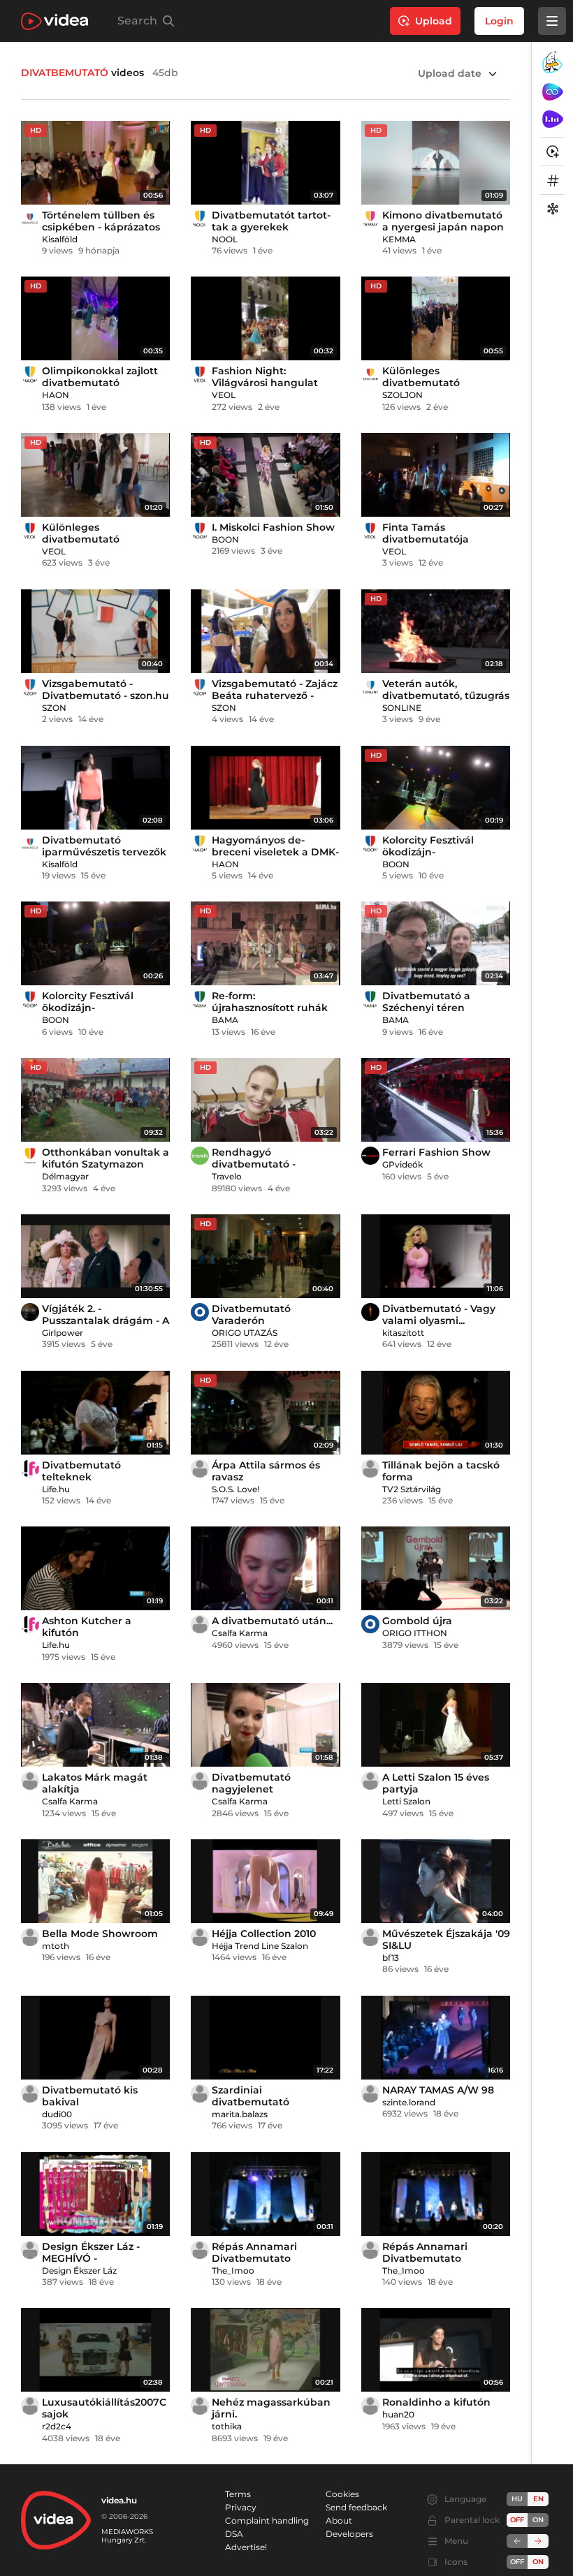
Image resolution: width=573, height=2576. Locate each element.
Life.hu (56, 1489)
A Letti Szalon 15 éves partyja (436, 1783)
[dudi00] (30, 2093)
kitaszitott (403, 1333)
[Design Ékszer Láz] (30, 2250)
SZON (54, 708)
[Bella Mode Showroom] (95, 1881)
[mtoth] (30, 1937)
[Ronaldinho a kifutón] (436, 2350)
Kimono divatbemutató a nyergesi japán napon (443, 221)
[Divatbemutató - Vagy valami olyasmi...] (436, 1256)
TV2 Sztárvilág (412, 1489)
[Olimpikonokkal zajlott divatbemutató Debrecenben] (95, 318)
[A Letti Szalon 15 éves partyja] (436, 1725)
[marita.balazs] (200, 2093)
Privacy (241, 2507)
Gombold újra (417, 1621)
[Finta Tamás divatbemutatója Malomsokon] (436, 475)
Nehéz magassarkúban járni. (271, 2408)
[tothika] (200, 2406)
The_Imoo (233, 2270)
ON (538, 2520)
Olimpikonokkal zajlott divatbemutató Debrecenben (100, 383)
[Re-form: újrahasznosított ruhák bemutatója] (265, 943)
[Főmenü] (552, 21)
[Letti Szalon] (370, 1781)
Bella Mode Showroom (100, 1934)
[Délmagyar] (30, 1156)
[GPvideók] (370, 1156)
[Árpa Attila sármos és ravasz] (265, 1413)
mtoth (56, 1946)
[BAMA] (200, 999)
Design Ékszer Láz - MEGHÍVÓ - (91, 2252)
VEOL (224, 395)
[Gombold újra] (436, 1568)
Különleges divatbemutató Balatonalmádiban (90, 539)
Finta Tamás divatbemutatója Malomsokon (426, 539)
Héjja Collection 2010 (264, 1934)
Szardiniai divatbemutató (251, 2096)
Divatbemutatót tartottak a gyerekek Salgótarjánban (271, 227)
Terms (238, 2494)
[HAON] (30, 374)
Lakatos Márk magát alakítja (95, 1783)
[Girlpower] (30, 1312)
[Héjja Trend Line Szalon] (200, 1937)
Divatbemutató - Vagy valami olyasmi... (439, 1315)
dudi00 (57, 2114)
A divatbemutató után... (272, 1621)
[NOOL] (200, 219)
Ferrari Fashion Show (436, 1152)
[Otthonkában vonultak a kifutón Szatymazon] (95, 1100)
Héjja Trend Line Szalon (260, 1946)
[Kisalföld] (30, 219)
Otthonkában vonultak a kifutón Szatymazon (106, 1158)
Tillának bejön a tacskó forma (441, 1471)
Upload (434, 21)
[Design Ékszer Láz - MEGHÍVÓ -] (95, 2194)
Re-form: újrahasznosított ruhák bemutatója (270, 1008)
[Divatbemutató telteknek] (95, 1413)
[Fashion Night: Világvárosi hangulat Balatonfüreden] (265, 318)
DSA (234, 2534)
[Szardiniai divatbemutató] (265, 2038)
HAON (56, 395)
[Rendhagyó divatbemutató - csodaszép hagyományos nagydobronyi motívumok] (265, 1100)
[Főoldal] (55, 21)
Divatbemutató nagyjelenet (251, 1783)
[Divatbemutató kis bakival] (95, 2038)
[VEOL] (200, 374)
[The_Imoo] (200, 2250)
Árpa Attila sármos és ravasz (266, 1471)
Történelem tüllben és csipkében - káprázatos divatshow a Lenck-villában (101, 233)
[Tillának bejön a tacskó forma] (436, 1413)
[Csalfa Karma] (200, 1624)
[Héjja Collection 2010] (265, 1881)
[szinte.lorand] (370, 2093)
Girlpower (63, 1333)
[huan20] (370, 2406)
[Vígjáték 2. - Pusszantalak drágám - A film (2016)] (95, 1256)
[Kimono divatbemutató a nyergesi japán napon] (436, 163)
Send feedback (356, 2507)
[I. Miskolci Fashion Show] (265, 475)
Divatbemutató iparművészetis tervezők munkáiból (104, 852)
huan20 (398, 2414)
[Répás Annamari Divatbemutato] (265, 2194)
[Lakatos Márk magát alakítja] (95, 1725)
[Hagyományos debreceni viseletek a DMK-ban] (265, 788)
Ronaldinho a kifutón (436, 2402)
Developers (349, 2534)
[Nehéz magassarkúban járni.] (265, 2350)
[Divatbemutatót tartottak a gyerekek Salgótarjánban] (265, 163)
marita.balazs (240, 2114)
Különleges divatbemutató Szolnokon (421, 383)
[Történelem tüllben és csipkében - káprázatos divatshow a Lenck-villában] (95, 163)
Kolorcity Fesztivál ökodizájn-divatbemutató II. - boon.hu (429, 858)
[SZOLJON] (370, 374)
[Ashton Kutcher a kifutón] (95, 1568)
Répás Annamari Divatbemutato (254, 2252)
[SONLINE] (370, 687)
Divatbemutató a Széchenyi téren (426, 1002)
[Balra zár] (517, 2541)
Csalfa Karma (240, 1633)
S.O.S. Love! (235, 1489)
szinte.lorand (409, 2102)
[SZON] (30, 687)
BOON (225, 539)
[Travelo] (200, 1156)
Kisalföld (60, 239)
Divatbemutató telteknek (81, 1471)
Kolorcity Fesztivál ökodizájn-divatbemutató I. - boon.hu (88, 1014)
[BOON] (200, 531)
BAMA (225, 1020)
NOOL (225, 239)
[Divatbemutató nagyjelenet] (265, 1725)
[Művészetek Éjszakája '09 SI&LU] (436, 1881)
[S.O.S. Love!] (200, 1469)
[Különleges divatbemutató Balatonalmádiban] (95, 475)
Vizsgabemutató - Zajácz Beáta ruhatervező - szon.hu (275, 695)
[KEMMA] (370, 219)
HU (517, 2499)
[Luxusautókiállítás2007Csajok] (95, 2350)
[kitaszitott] (370, 1312)
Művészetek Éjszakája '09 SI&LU (446, 1940)
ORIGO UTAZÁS (245, 1333)
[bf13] (370, 1937)
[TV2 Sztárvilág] (370, 1469)
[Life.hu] (30, 1469)
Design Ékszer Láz (79, 2270)
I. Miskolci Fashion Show (273, 527)
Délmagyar (65, 1176)
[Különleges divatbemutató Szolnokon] (436, 318)
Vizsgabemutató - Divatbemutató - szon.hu (106, 690)
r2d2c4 (57, 2426)
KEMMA (399, 239)
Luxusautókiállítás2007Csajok (104, 2408)
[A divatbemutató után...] (265, 1568)
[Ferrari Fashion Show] (436, 1100)
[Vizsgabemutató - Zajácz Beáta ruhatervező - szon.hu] (265, 631)
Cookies (342, 2494)
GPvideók (402, 1164)
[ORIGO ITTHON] (370, 1624)
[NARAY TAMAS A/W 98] (436, 2038)
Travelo (227, 1176)
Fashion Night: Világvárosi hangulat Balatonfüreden (265, 383)
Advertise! (246, 2547)
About (339, 2520)
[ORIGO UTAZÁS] (200, 1312)
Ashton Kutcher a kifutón (87, 1627)
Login (499, 21)
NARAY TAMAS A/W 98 (438, 2090)
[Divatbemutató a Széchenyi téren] (436, 943)
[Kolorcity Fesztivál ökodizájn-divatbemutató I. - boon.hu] (95, 943)
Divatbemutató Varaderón (251, 1315)
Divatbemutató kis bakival (90, 2096)
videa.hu (119, 2500)
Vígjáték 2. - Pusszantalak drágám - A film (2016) (106, 1320)
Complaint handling (267, 2520)
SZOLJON (402, 395)
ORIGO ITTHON (415, 1633)
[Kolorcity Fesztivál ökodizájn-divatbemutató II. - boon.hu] (436, 788)
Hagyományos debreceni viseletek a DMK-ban (275, 852)
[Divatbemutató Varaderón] (265, 1256)
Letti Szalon (406, 1801)
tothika (227, 2426)
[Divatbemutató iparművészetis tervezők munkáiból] (95, 788)
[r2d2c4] (30, 2406)
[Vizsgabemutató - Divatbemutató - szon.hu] (95, 631)
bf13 (391, 1958)
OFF (517, 2562)
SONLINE (402, 708)
